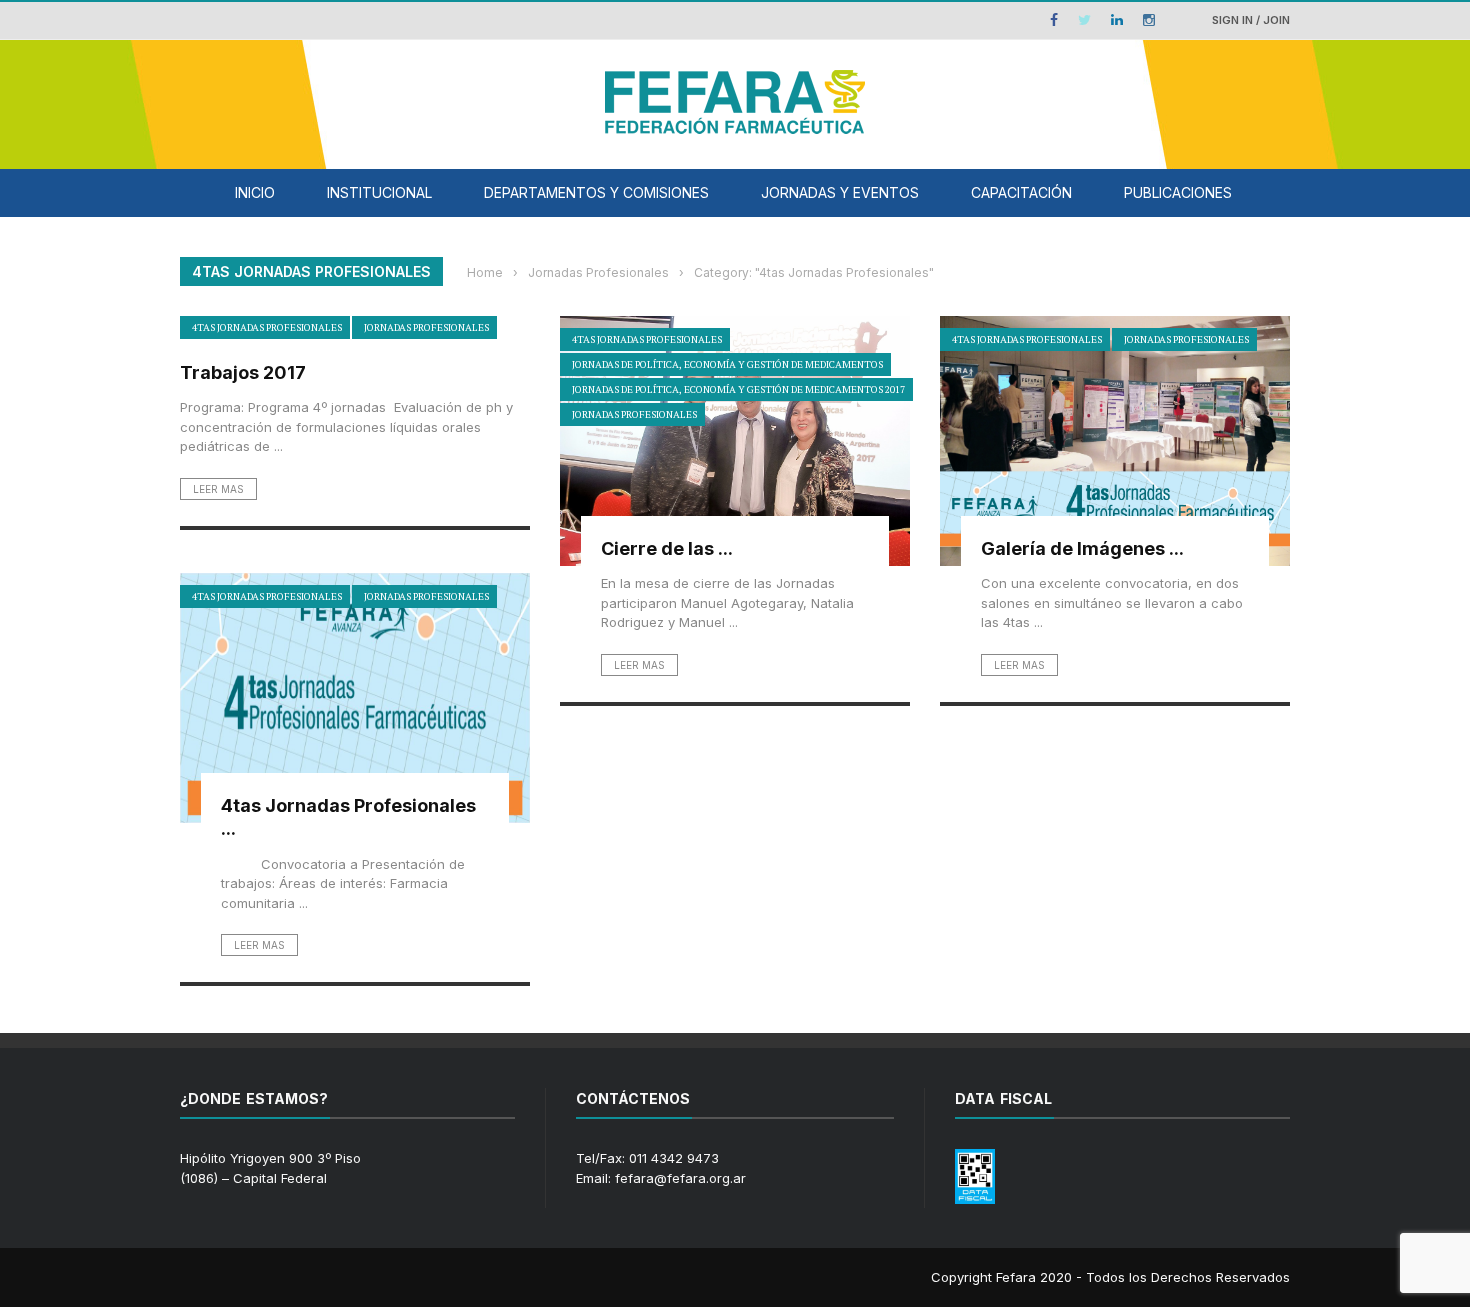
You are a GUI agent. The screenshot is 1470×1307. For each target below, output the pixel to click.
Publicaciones (1178, 192)
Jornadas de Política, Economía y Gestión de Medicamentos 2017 (738, 389)
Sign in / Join (1251, 20)
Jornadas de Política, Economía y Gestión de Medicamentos (727, 364)
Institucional (379, 192)
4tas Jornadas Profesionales (267, 327)
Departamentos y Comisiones (596, 192)
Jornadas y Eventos (840, 192)
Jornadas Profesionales (426, 327)
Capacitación (1021, 192)
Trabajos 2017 (243, 372)
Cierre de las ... (667, 548)
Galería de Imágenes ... (1082, 548)
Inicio (255, 192)
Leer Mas (218, 489)
